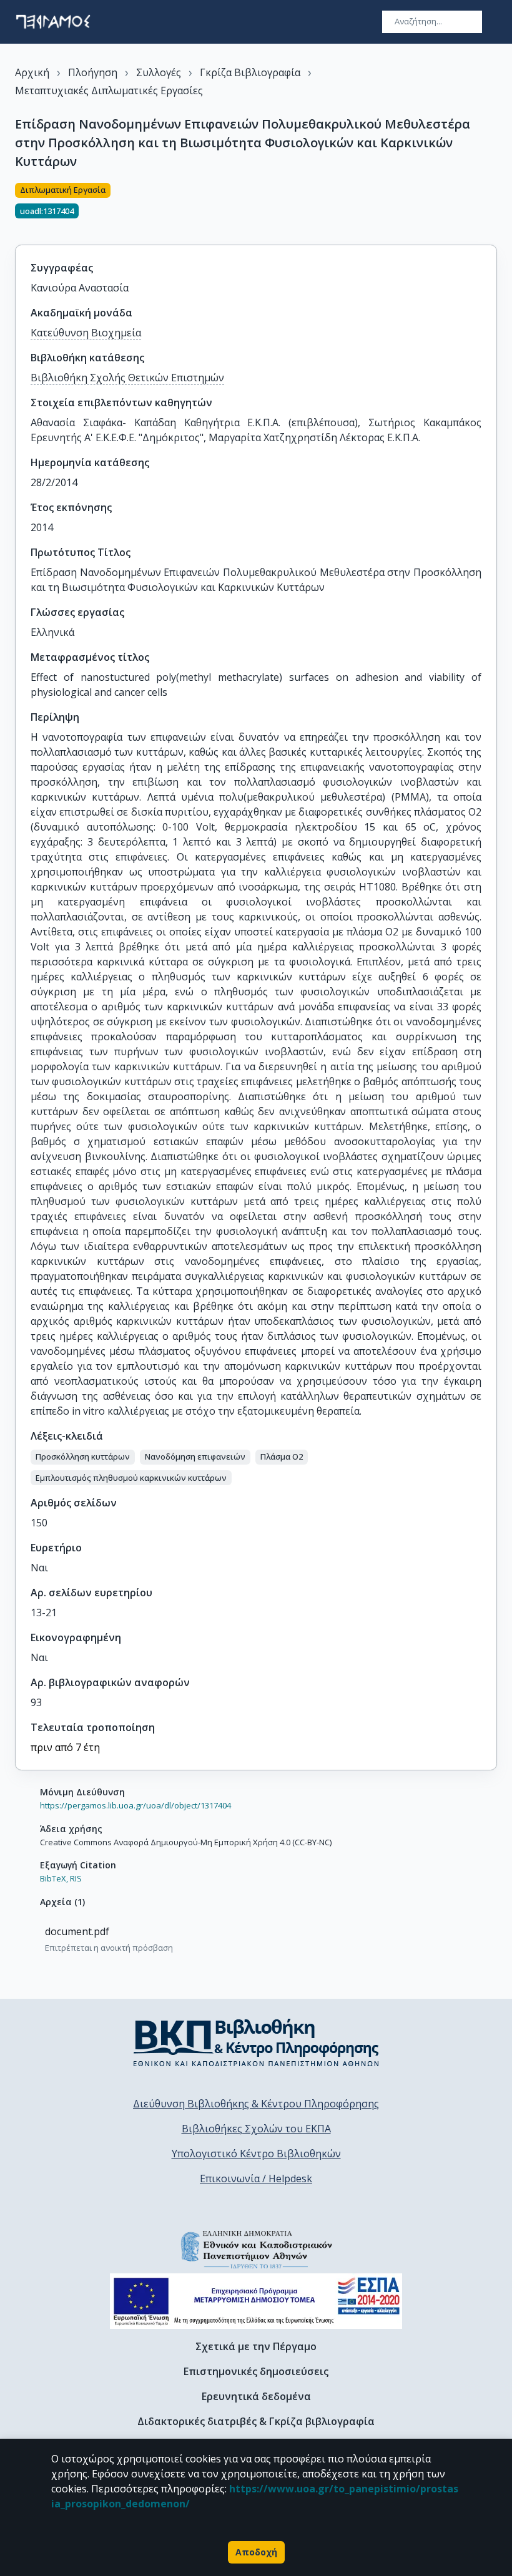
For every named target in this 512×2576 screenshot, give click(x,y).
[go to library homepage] (256, 2042)
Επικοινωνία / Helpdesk (256, 2178)
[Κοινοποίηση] (492, 207)
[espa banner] (256, 2301)
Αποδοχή (256, 2552)
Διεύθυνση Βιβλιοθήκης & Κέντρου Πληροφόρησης (256, 2104)
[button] (83, 1457)
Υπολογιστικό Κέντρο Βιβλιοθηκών (256, 2154)
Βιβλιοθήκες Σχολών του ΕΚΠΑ (256, 2129)
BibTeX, (54, 1878)
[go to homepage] (53, 22)
